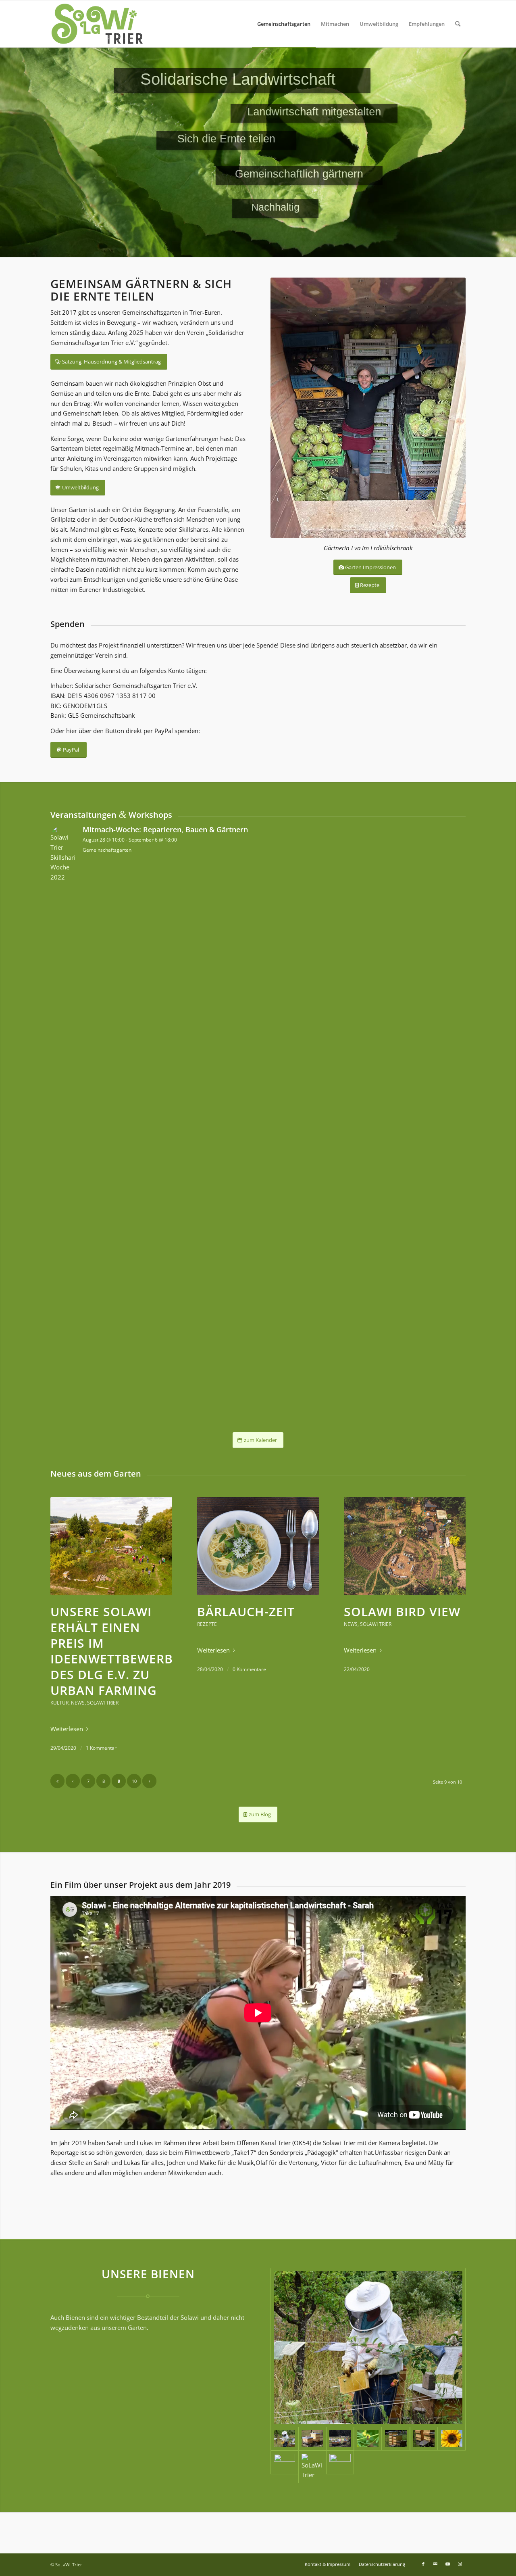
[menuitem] (284, 24)
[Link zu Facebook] (423, 2564)
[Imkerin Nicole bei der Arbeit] (368, 2347)
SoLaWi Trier (103, 1703)
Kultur (59, 1703)
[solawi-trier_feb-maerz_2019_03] (340, 2467)
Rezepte (207, 1624)
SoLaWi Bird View (402, 1612)
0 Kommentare (249, 1669)
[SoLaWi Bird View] (405, 1546)
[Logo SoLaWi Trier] (97, 24)
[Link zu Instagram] (460, 2564)
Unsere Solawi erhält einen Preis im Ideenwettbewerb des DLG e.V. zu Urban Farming (112, 1651)
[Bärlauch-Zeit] (258, 1546)
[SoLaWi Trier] (340, 2439)
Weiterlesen (67, 1729)
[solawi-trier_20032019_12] (312, 2439)
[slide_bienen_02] (452, 2439)
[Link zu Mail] (435, 2564)
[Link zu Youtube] (447, 2564)
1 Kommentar (101, 1748)
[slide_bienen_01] (284, 2467)
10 (134, 1781)
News (78, 1703)
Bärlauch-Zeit (246, 1612)
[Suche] (458, 24)
